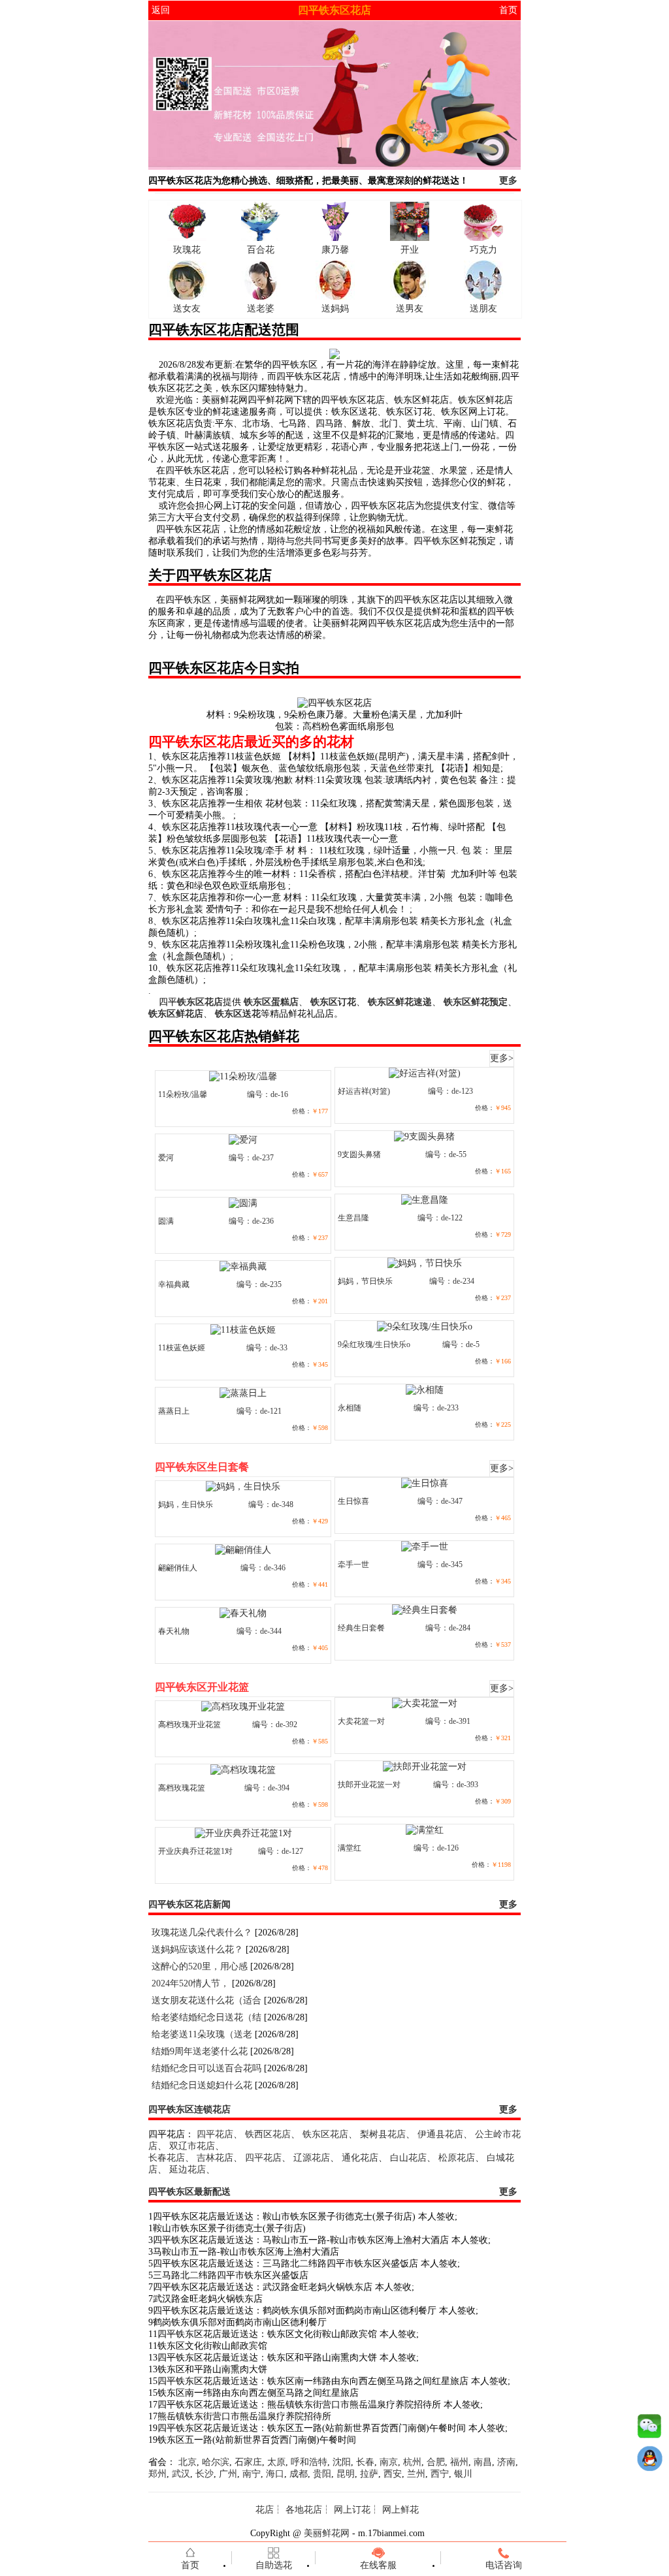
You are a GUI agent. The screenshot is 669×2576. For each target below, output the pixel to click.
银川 (463, 2474)
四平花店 (215, 2134)
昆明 (346, 2474)
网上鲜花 (400, 2510)
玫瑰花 (187, 250)
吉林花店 (215, 2158)
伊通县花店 (440, 2134)
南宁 (252, 2474)
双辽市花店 (192, 2146)
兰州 (416, 2474)
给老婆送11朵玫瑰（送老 (202, 2034)
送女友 (187, 309)
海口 (275, 2474)
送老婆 (261, 309)
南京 (389, 2462)
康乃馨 (335, 250)
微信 (649, 2429)
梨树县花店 (383, 2134)
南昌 (483, 2462)
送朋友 (483, 309)
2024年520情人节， (190, 1983)
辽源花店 (312, 2158)
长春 (365, 2462)
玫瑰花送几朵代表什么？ (202, 1932)
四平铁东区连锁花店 (189, 2109)
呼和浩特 (309, 2462)
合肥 (436, 2462)
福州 (459, 2462)
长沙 (204, 2474)
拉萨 (369, 2474)
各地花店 (304, 2510)
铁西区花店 (268, 2134)
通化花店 (360, 2158)
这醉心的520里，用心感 (200, 1966)
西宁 (440, 2474)
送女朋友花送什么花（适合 (206, 2000)
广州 (228, 2474)
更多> (502, 1058)
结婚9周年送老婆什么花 (200, 2051)
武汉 (181, 2474)
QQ (649, 2462)
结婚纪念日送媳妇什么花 (202, 2085)
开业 (410, 250)
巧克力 (483, 250)
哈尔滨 (216, 2462)
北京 (188, 2462)
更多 (508, 181)
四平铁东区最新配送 (189, 2192)
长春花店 (167, 2158)
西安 (393, 2474)
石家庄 (248, 2462)
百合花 (261, 250)
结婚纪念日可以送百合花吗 (206, 2068)
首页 (508, 10)
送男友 (410, 309)
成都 (299, 2474)
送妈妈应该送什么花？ (197, 1949)
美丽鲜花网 (327, 2533)
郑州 (157, 2474)
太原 (276, 2462)
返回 (161, 10)
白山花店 (408, 2158)
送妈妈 (335, 309)
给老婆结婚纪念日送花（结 (206, 2017)
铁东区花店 (325, 2134)
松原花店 (457, 2158)
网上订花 (352, 2510)
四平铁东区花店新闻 (189, 1904)
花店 (265, 2510)
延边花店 (188, 2170)
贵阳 (322, 2474)
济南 (506, 2462)
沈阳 (342, 2462)
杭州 (412, 2462)
